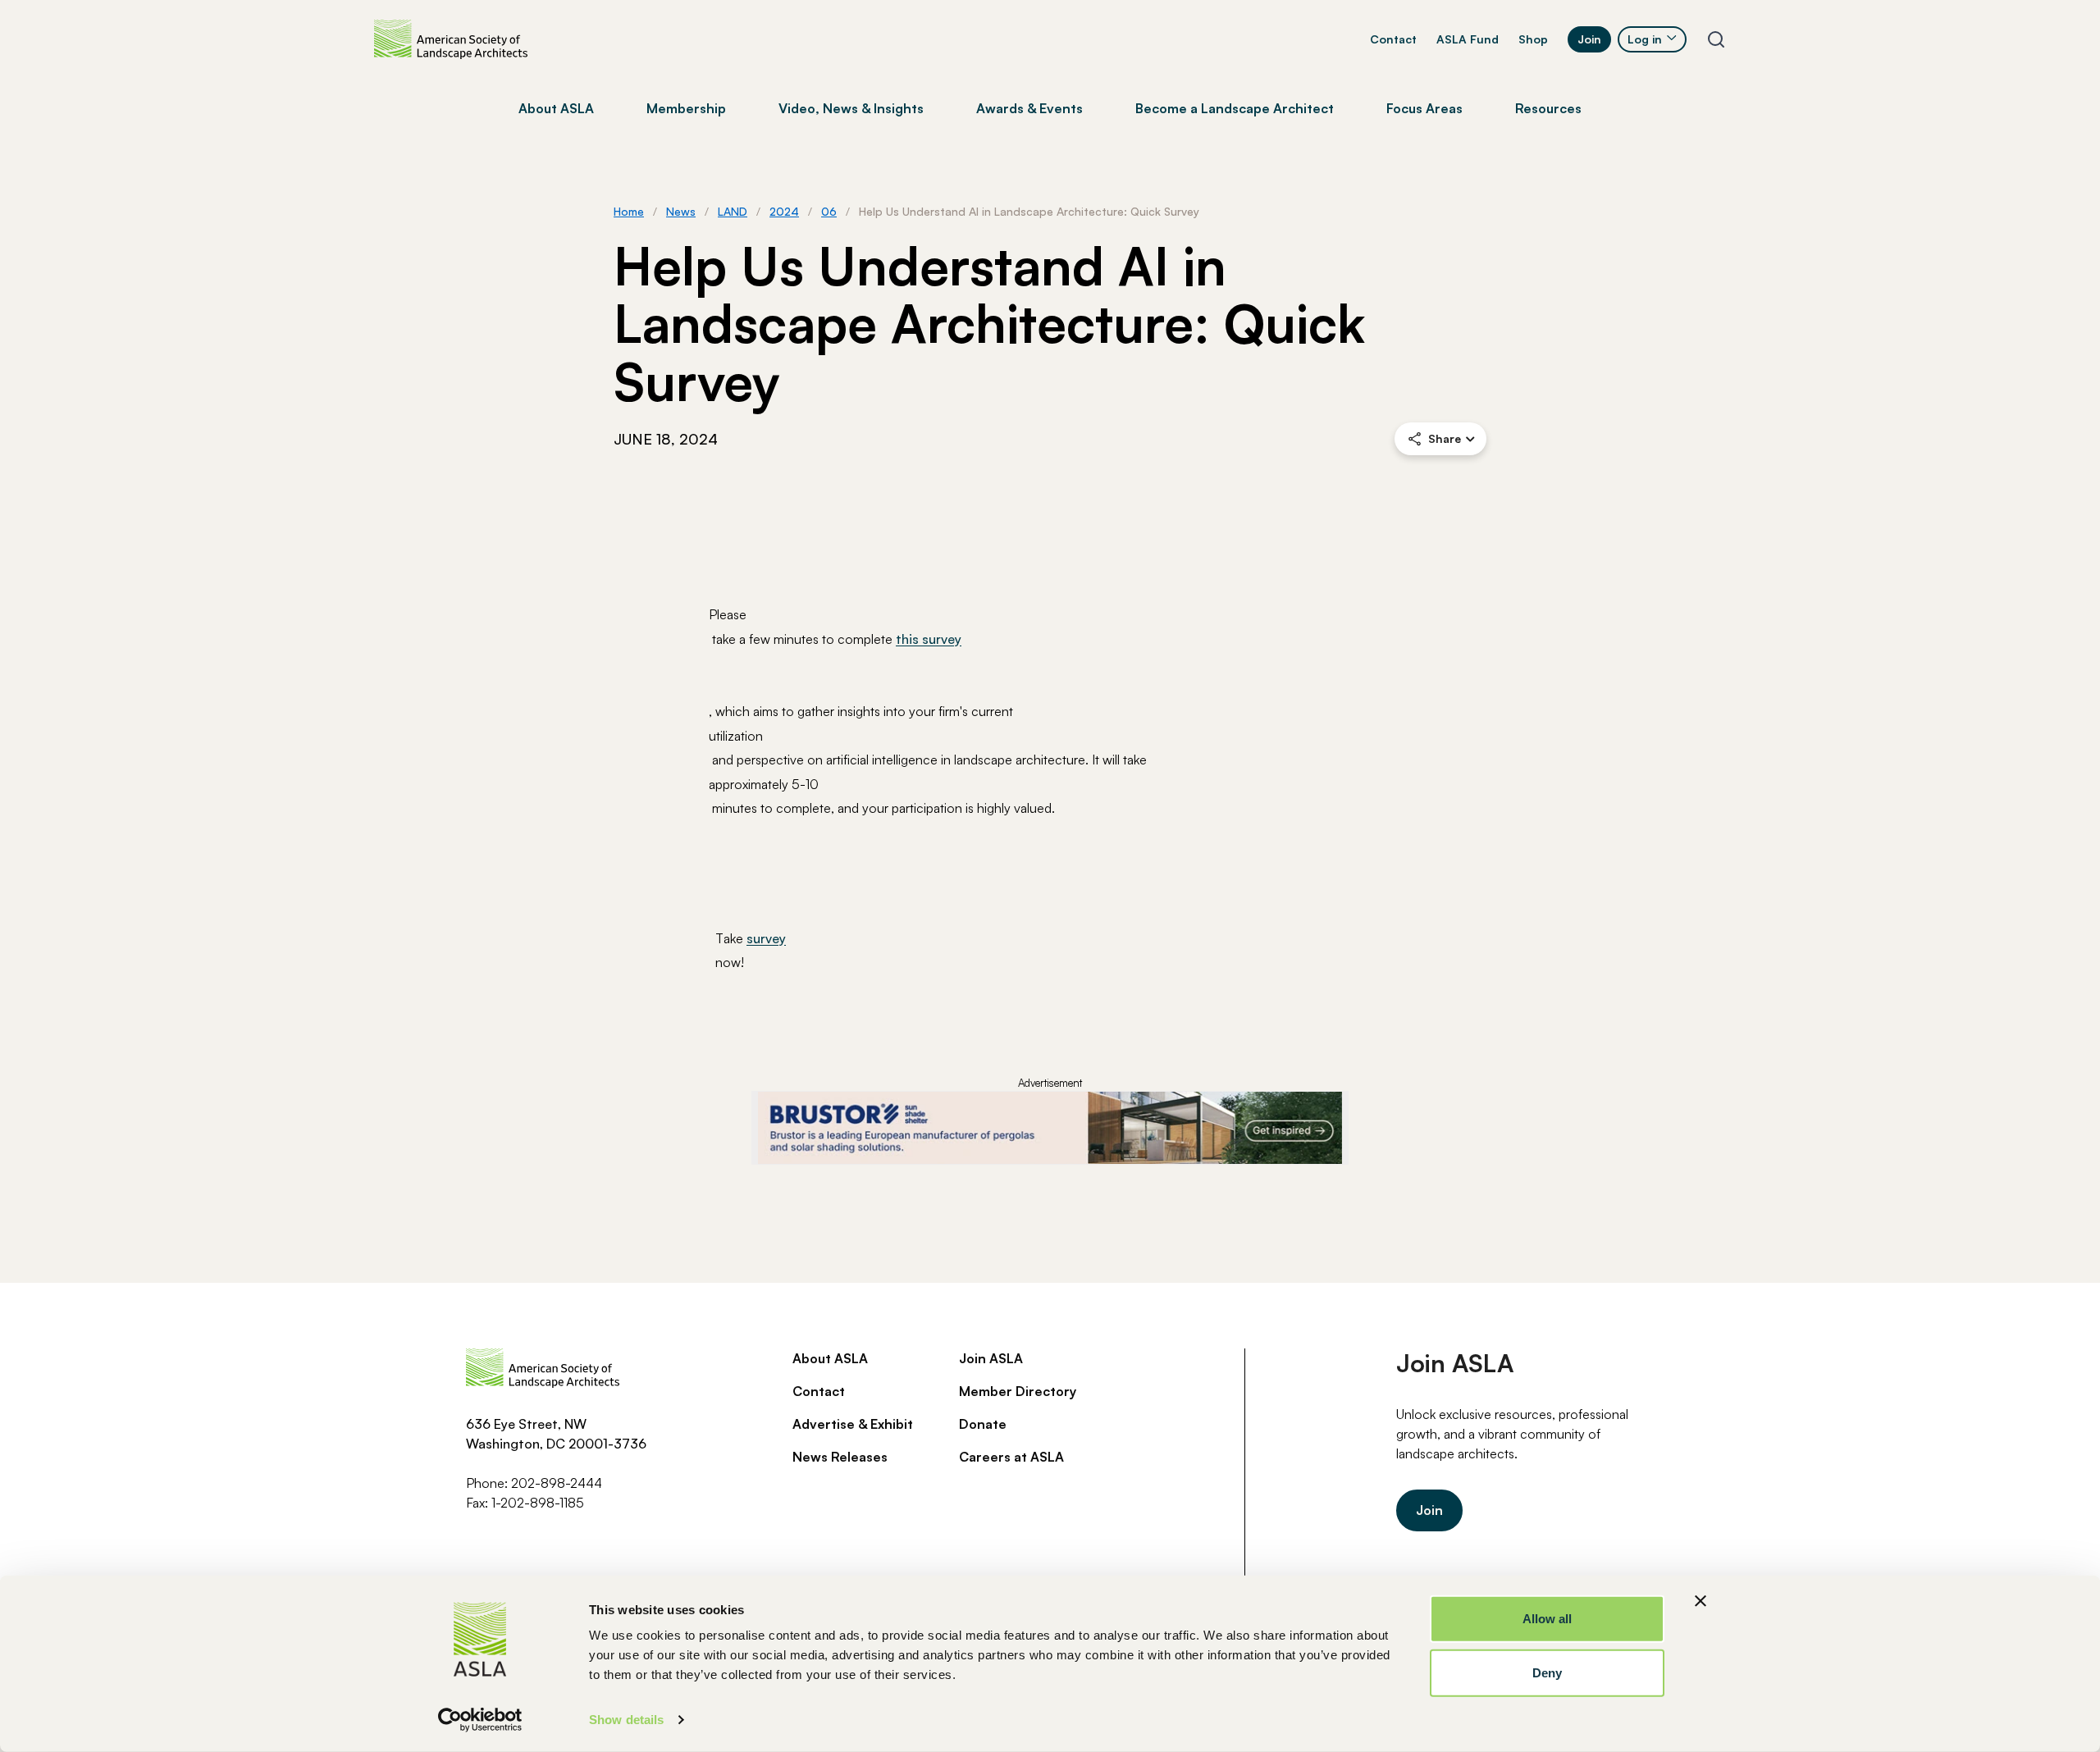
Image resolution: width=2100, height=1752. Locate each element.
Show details (626, 1720)
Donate (983, 1424)
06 (829, 211)
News (681, 211)
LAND (733, 211)
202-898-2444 (557, 1483)
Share (1445, 438)
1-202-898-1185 (538, 1503)
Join (1589, 39)
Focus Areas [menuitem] (1424, 108)
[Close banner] (1701, 1601)
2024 (784, 211)
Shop (1533, 39)
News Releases (840, 1457)
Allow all (1548, 1619)
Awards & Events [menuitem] (1029, 108)
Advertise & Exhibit (853, 1424)
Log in (1645, 39)
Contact (1393, 39)
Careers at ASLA (1011, 1457)
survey (766, 938)
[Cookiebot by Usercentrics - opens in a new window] (480, 1720)
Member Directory (1018, 1391)
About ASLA (830, 1358)
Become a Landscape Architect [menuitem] (1235, 108)
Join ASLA (991, 1358)
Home (629, 211)
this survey (929, 639)
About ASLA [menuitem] (556, 108)
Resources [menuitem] (1548, 108)
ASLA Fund (1468, 39)
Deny (1547, 1672)
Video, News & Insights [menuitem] (851, 108)
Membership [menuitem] (686, 108)
